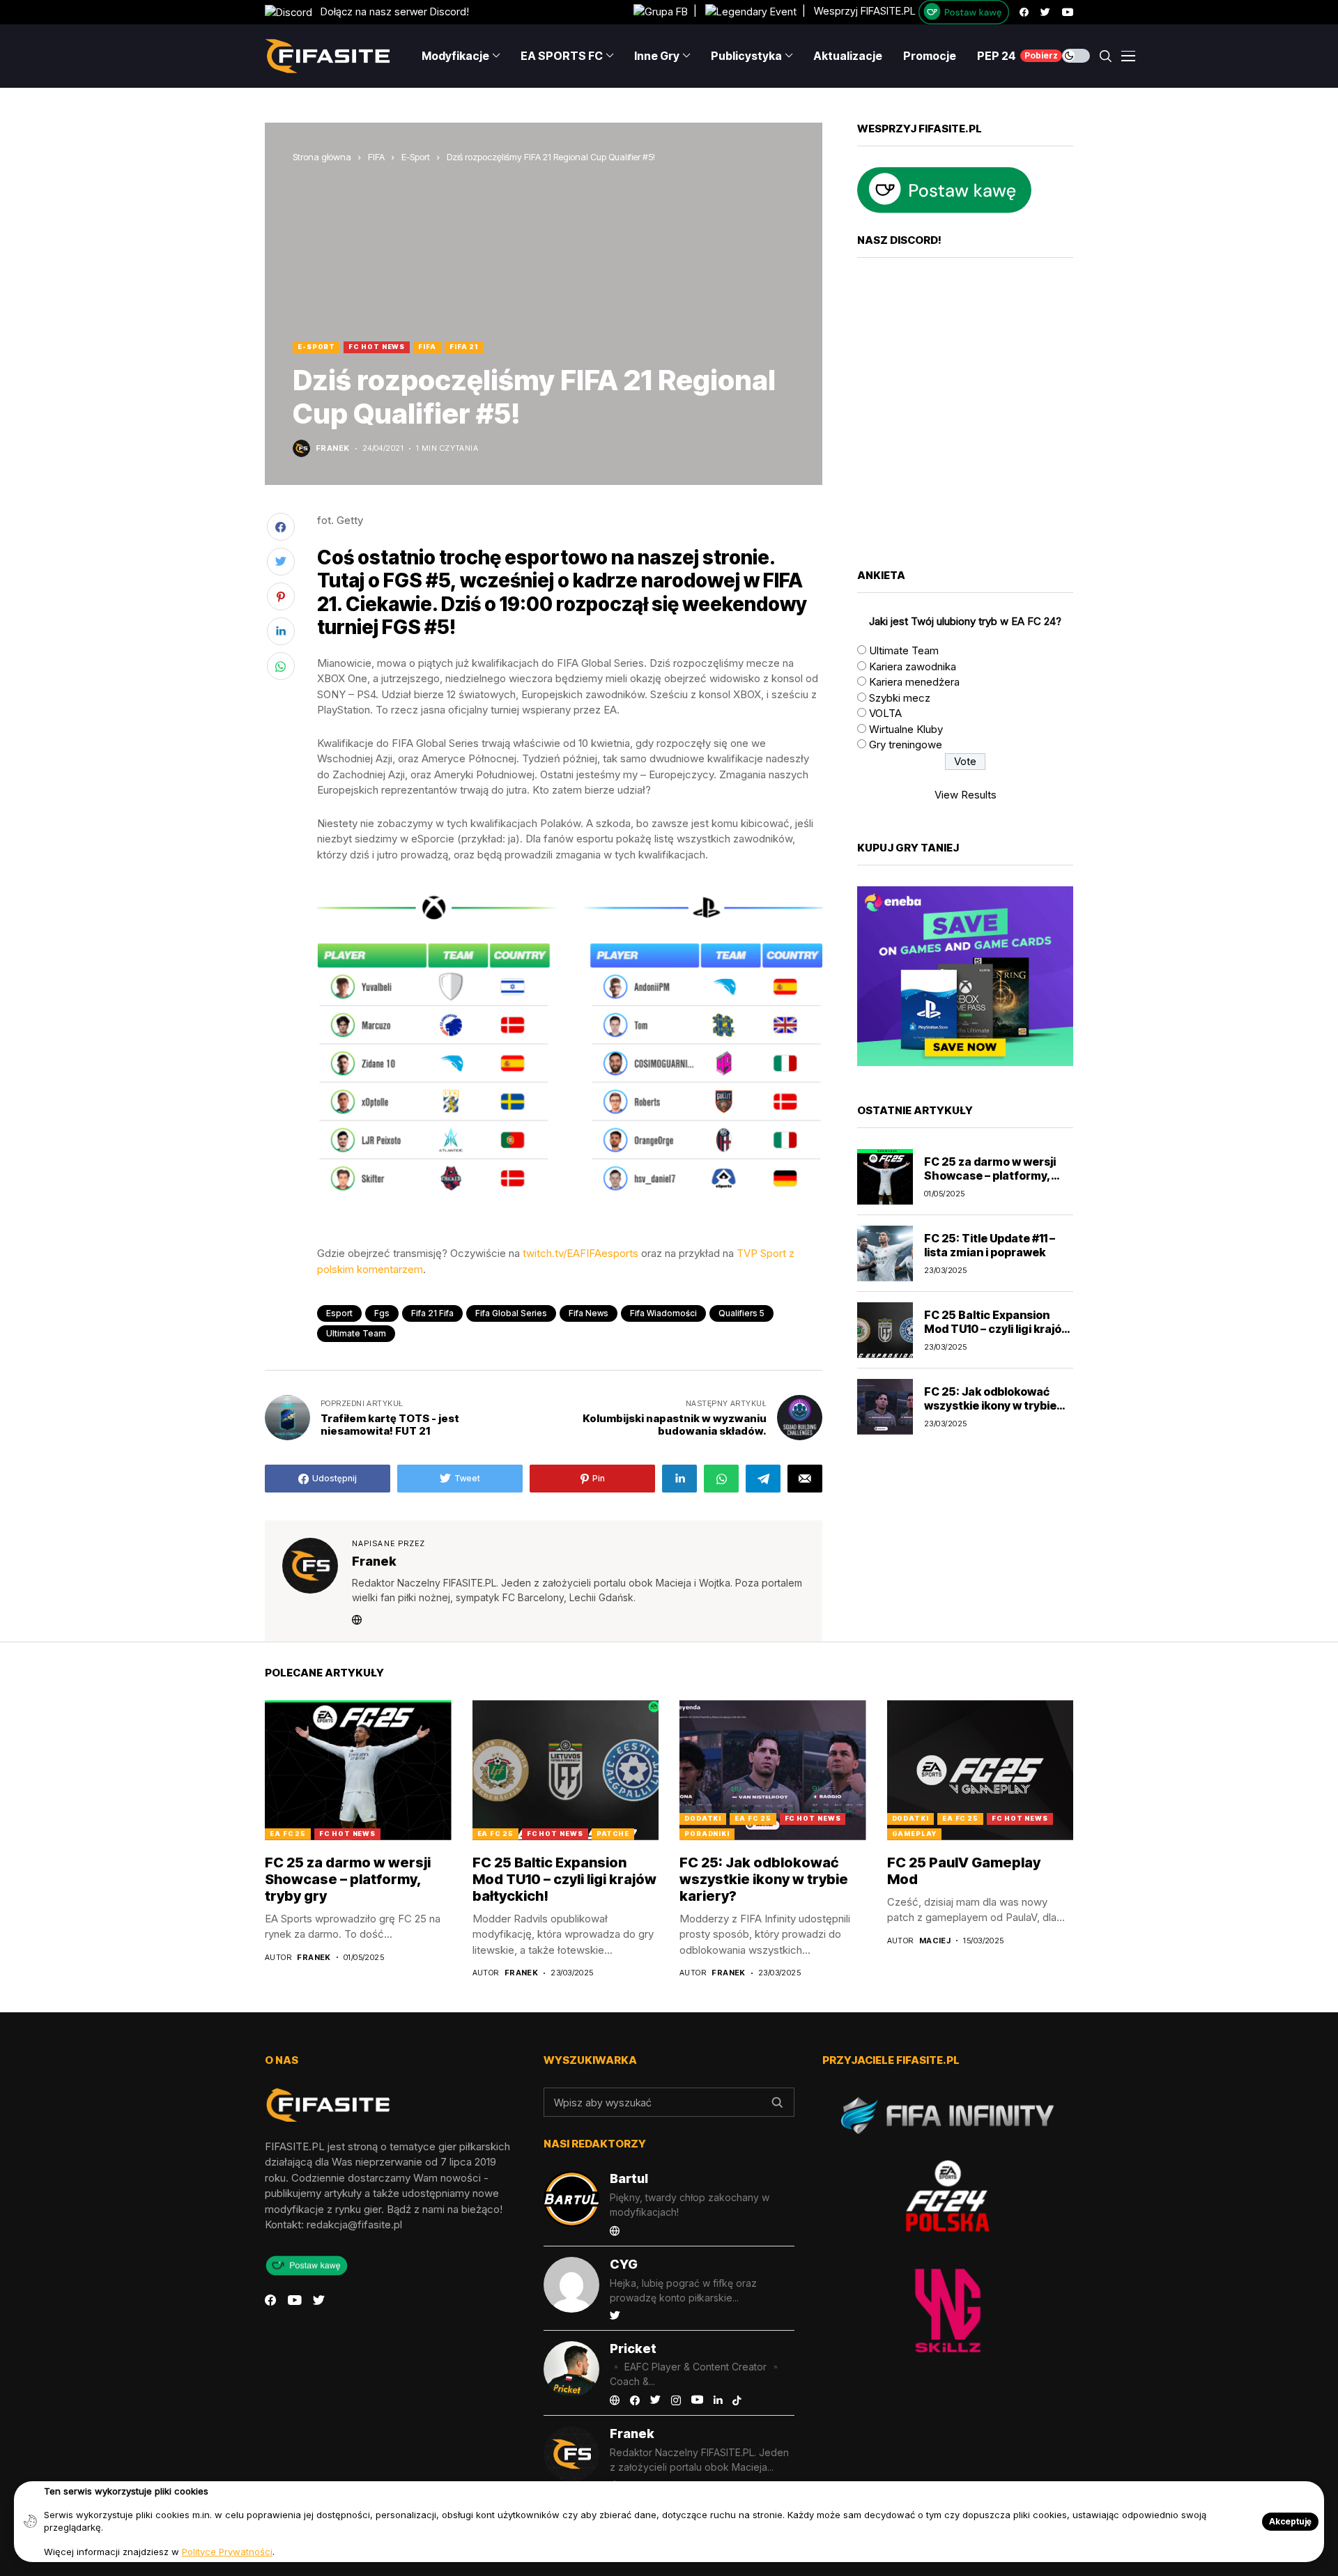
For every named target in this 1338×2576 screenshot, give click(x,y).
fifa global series (511, 1313)
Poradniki (707, 1834)
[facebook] (1024, 12)
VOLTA (885, 713)
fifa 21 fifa (432, 1313)
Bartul (629, 2178)
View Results (966, 795)
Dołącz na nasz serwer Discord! (391, 11)
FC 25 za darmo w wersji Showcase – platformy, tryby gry (990, 1175)
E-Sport (416, 157)
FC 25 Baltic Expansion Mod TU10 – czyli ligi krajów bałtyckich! (997, 1328)
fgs (382, 1313)
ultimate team (356, 1333)
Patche (613, 1834)
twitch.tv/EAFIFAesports (580, 1253)
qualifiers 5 (741, 1313)
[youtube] (1068, 12)
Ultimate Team (904, 650)
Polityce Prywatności (227, 2552)
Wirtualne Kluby (906, 729)
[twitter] (1045, 12)
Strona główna (322, 157)
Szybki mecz (900, 698)
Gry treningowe (906, 745)
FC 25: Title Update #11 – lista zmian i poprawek (990, 1245)
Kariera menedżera (914, 682)
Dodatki (703, 1818)
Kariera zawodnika (913, 666)
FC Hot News (377, 347)
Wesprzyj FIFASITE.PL (865, 11)
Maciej (935, 1941)
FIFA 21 (464, 347)
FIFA (376, 157)
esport (339, 1313)
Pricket (633, 2349)
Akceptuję (1290, 2521)
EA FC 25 (288, 1834)
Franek (333, 448)
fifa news (589, 1313)
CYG (624, 2264)
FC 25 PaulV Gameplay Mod (964, 1871)
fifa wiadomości (663, 1313)
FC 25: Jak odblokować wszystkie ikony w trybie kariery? (990, 1405)
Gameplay (914, 1834)
